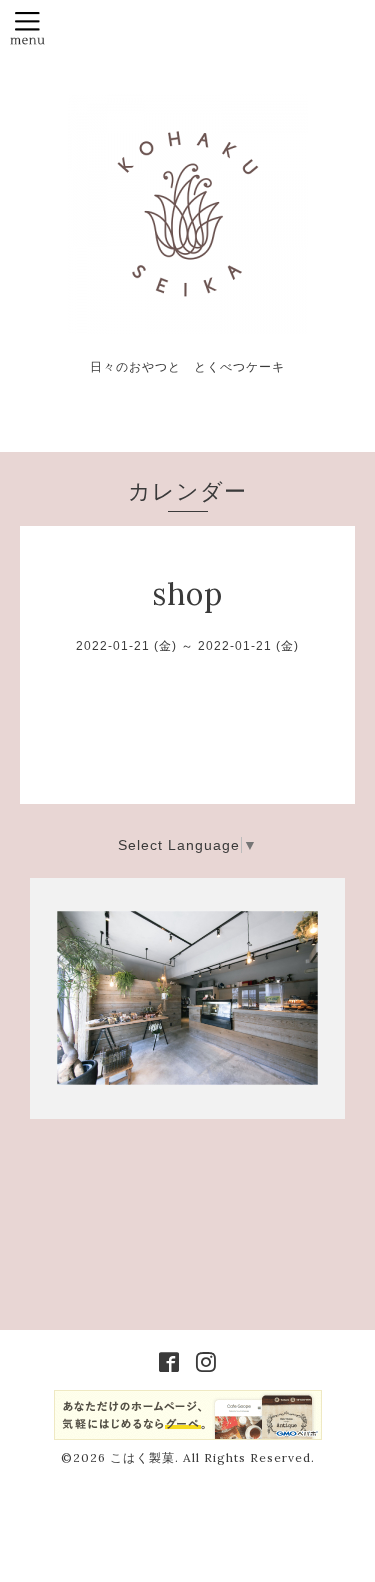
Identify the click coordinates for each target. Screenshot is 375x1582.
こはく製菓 (142, 1457)
